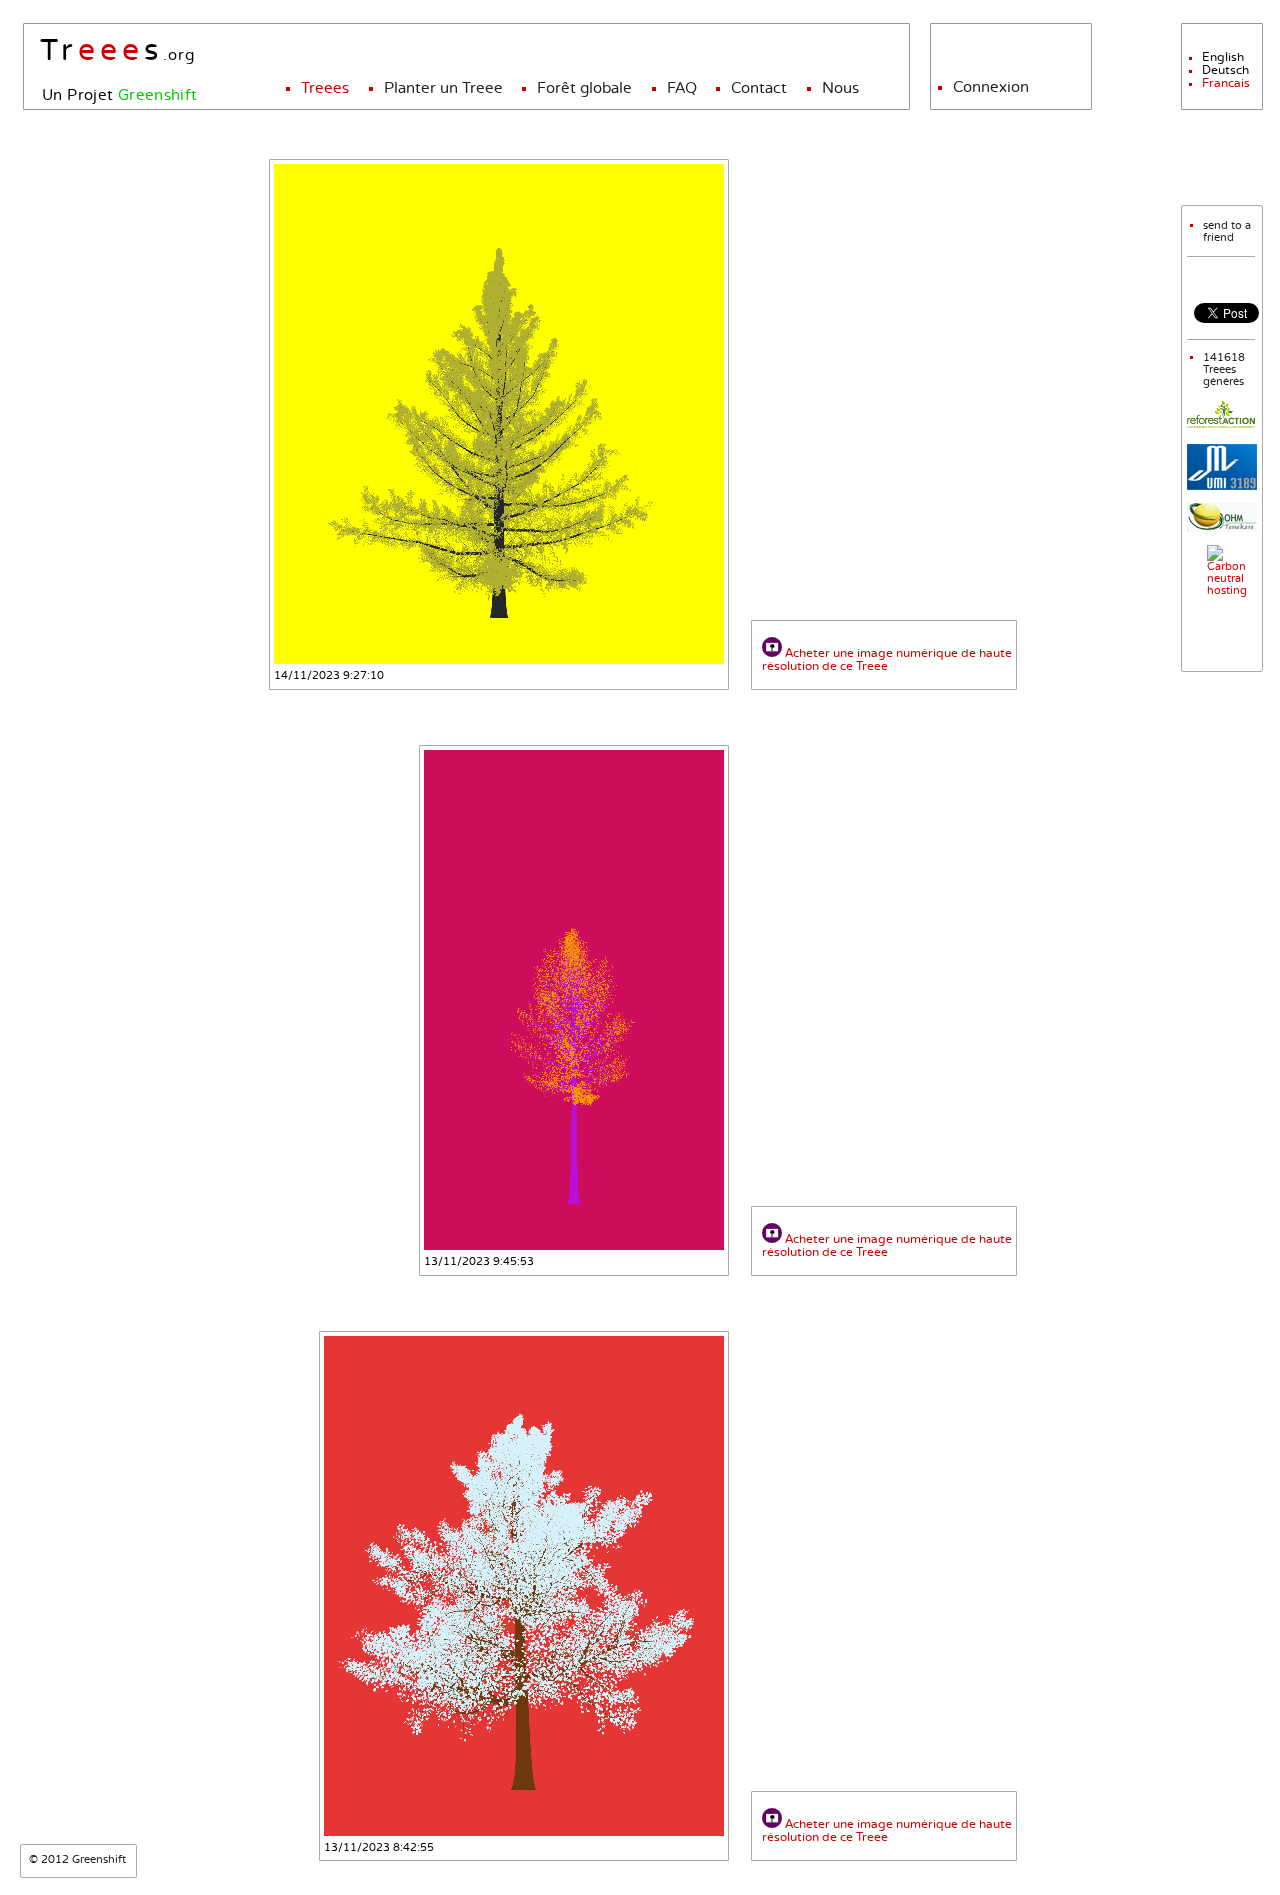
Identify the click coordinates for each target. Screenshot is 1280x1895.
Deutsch (1225, 70)
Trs (101, 51)
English (1223, 57)
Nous (840, 88)
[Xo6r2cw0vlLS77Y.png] (499, 414)
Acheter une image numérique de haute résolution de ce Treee (887, 660)
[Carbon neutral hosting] (1221, 591)
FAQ (682, 88)
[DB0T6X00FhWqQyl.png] (574, 1000)
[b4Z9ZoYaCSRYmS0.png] (524, 1586)
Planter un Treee (443, 88)
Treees (325, 88)
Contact (759, 88)
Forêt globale (584, 88)
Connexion (991, 87)
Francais (1226, 83)
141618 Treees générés (1224, 370)
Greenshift (158, 95)
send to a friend (1227, 232)
